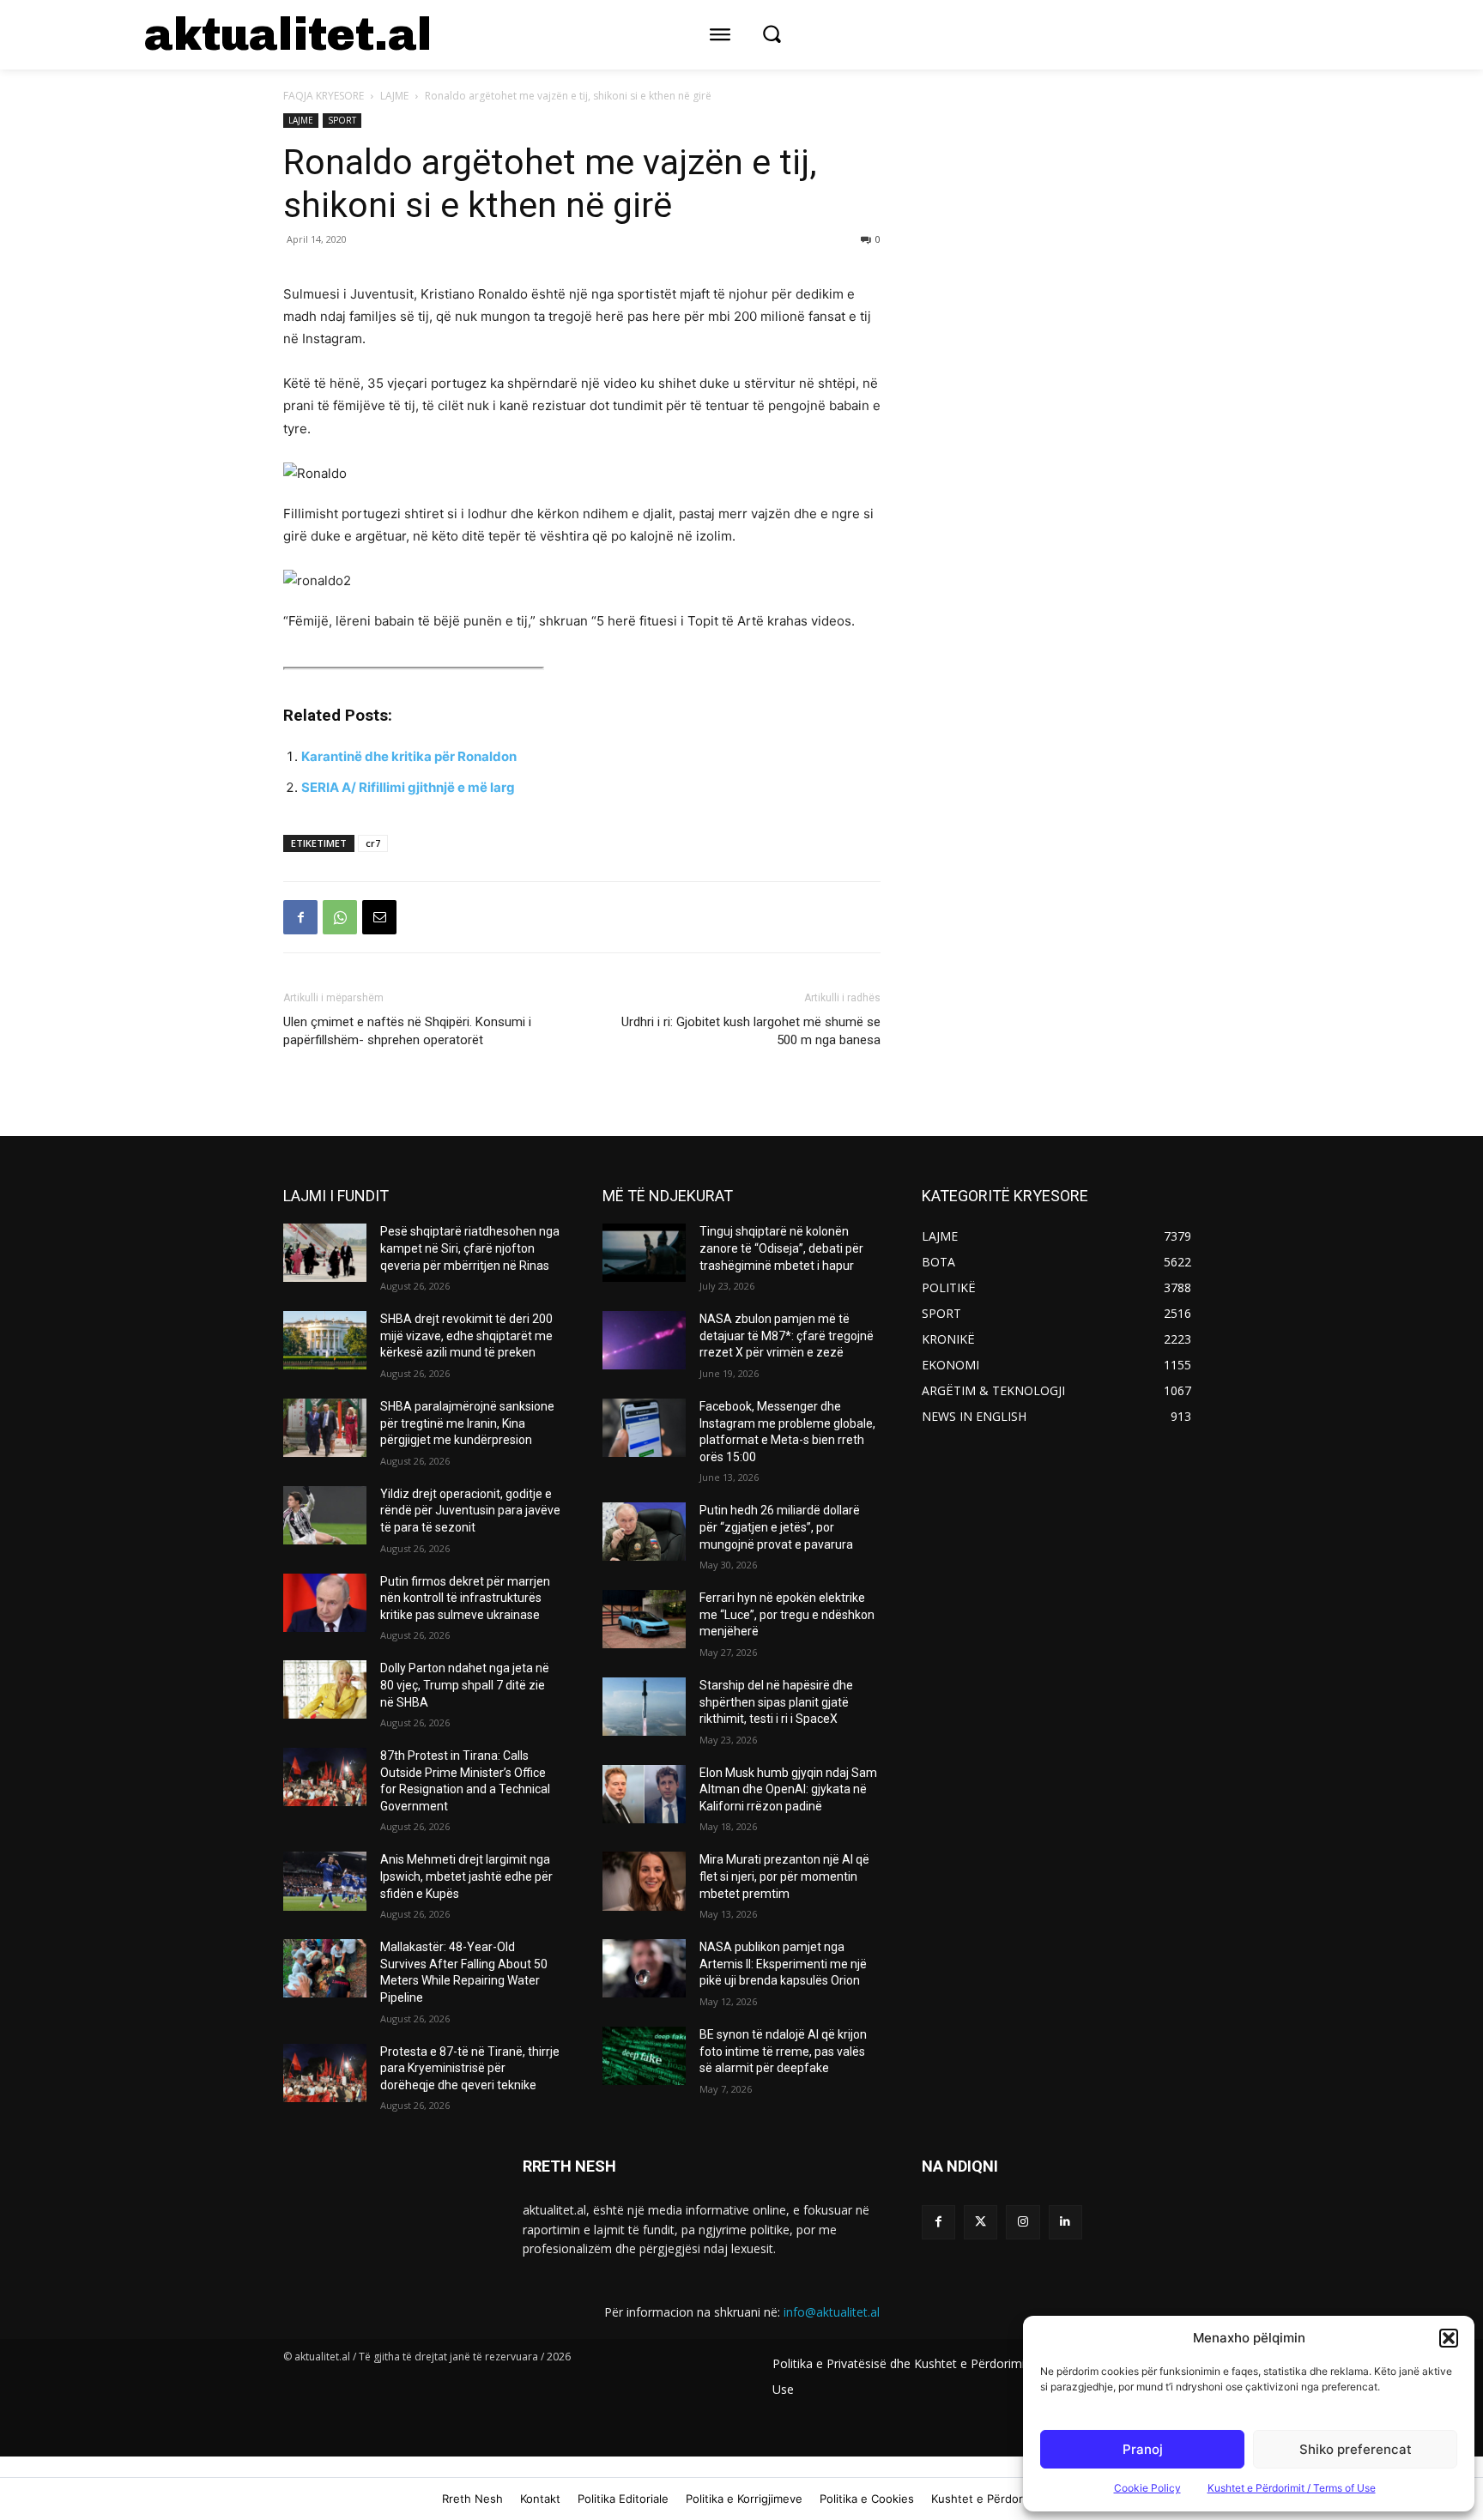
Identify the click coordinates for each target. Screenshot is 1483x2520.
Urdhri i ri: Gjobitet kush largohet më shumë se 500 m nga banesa (751, 1031)
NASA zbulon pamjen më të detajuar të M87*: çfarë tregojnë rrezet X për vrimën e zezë (787, 1336)
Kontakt (540, 2499)
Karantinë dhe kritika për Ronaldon (409, 756)
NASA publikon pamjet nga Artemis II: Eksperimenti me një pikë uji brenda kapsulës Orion (783, 1964)
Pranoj (1143, 2449)
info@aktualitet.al (832, 2312)
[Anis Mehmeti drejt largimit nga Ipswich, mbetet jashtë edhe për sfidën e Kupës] (325, 1881)
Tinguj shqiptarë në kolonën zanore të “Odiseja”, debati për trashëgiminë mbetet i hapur (781, 1248)
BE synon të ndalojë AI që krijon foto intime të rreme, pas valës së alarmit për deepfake (783, 2051)
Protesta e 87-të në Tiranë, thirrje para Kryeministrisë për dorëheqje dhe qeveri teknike (470, 2068)
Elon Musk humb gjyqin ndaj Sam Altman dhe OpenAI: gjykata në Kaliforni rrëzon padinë (788, 1789)
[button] (1449, 2338)
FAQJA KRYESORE (324, 96)
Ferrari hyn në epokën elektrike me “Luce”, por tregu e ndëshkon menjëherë (787, 1614)
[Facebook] (300, 917)
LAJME (394, 96)
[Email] (379, 917)
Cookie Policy (1147, 2488)
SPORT (342, 120)
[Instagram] (1023, 2222)
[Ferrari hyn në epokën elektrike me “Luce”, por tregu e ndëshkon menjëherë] (644, 1619)
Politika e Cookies (867, 2499)
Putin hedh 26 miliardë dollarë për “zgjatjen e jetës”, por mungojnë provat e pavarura (780, 1527)
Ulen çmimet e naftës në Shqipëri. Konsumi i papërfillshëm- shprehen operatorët (407, 1031)
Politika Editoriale (623, 2499)
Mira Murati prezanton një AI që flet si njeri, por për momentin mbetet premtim (784, 1876)
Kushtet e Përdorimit (987, 2499)
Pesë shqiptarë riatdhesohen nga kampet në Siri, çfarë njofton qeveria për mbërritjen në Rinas (470, 1248)
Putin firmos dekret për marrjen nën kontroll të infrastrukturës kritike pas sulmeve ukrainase (465, 1598)
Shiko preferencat (1356, 2449)
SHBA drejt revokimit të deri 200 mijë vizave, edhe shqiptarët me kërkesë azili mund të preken (466, 1336)
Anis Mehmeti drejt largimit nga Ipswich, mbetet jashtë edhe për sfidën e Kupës (466, 1876)
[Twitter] (981, 2222)
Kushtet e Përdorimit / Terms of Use (1292, 2488)
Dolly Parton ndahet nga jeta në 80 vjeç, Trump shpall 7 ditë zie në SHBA (465, 1685)
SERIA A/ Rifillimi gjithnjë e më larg (408, 787)
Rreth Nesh (472, 2499)
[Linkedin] (1065, 2222)
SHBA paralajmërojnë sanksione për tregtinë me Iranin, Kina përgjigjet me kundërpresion (467, 1423)
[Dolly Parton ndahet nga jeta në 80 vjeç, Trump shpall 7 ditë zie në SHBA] (325, 1689)
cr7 (373, 843)
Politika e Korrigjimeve (744, 2499)
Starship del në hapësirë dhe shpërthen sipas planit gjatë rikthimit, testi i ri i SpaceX (776, 1702)
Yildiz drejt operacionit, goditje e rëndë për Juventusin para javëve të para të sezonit (470, 1511)
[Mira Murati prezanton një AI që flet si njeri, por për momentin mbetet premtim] (644, 1881)
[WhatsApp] (340, 917)
